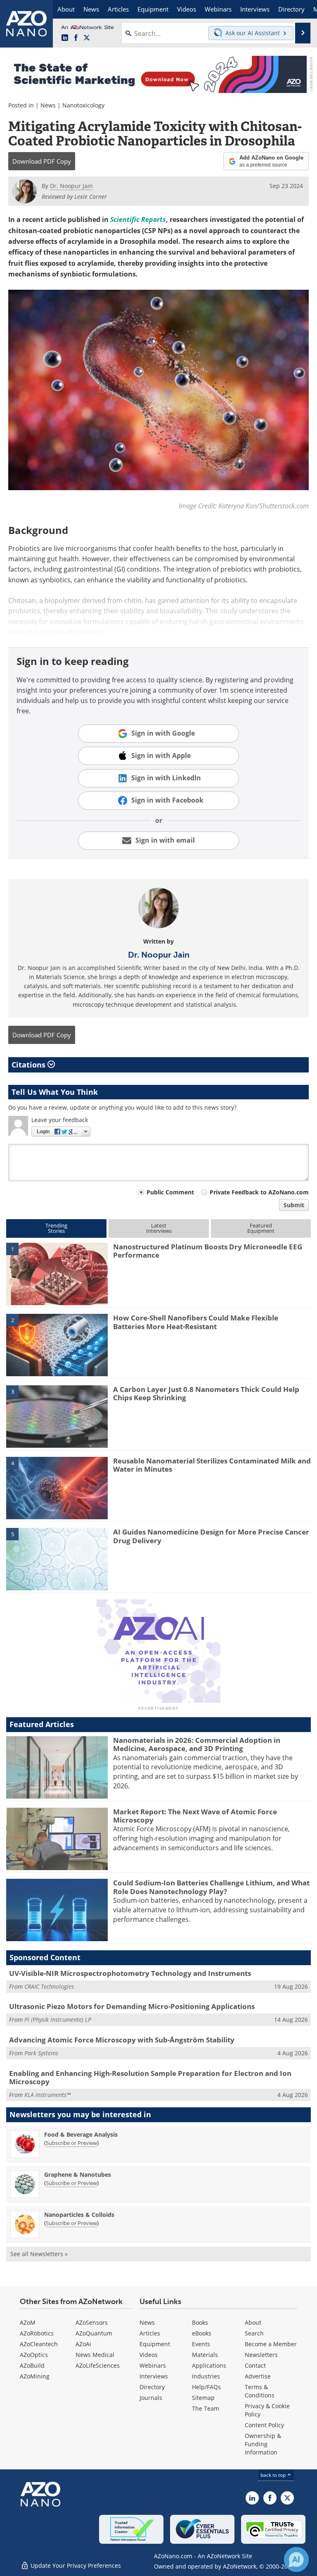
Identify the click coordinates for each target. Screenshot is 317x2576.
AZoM (28, 2322)
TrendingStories (56, 1228)
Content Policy (264, 2425)
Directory (152, 2387)
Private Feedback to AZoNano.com (259, 1192)
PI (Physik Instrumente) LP (58, 2020)
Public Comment (170, 1192)
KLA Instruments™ (47, 2095)
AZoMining (35, 2376)
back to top (274, 2475)
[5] (57, 1558)
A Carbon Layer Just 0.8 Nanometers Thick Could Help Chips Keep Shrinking (206, 1393)
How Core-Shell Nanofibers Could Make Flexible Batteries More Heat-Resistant (196, 1322)
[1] (57, 1273)
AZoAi (83, 2344)
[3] (57, 1416)
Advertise (258, 2376)
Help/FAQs (206, 2387)
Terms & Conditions (260, 2391)
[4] (57, 1487)
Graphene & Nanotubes (78, 2174)
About (253, 2322)
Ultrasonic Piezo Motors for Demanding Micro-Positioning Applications (132, 2006)
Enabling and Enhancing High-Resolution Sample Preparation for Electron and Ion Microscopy (150, 2077)
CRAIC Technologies (49, 1986)
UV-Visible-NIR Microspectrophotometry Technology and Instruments (130, 1973)
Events (201, 2344)
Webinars (153, 2365)
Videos (149, 2355)
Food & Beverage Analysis (81, 2134)
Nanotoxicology (83, 105)
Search (254, 2333)
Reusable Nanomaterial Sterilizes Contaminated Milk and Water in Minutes (212, 1465)
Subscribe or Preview (71, 2143)
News (48, 105)
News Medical (95, 2355)
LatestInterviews (159, 1228)
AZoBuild (32, 2365)
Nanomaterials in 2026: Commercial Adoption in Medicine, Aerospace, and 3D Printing (197, 1744)
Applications (209, 2365)
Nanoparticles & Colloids (79, 2215)
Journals (151, 2398)
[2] (57, 1344)
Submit (294, 1205)
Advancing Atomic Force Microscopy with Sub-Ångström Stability (122, 2040)
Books (200, 2322)
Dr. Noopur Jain (159, 955)
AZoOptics (34, 2355)
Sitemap (203, 2398)
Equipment (155, 2344)
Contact (255, 2365)
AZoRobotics (37, 2333)
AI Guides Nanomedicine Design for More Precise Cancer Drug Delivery (211, 1536)
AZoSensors (92, 2322)
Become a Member (271, 2344)
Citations (30, 1065)
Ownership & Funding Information (263, 2444)
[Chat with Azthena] (296, 2559)
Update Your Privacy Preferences (75, 2565)
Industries (206, 2376)
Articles (150, 2333)
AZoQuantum (94, 2333)
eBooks (202, 2333)
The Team (206, 2408)
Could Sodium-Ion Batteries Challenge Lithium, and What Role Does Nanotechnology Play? (211, 1887)
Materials (205, 2355)
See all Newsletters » (39, 2254)
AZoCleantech (39, 2344)
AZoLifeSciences (98, 2365)
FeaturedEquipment (261, 1228)
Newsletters (261, 2355)
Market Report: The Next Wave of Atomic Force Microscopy (195, 1816)
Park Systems (41, 2053)
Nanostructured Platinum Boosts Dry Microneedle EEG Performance (208, 1251)
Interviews (154, 2376)
